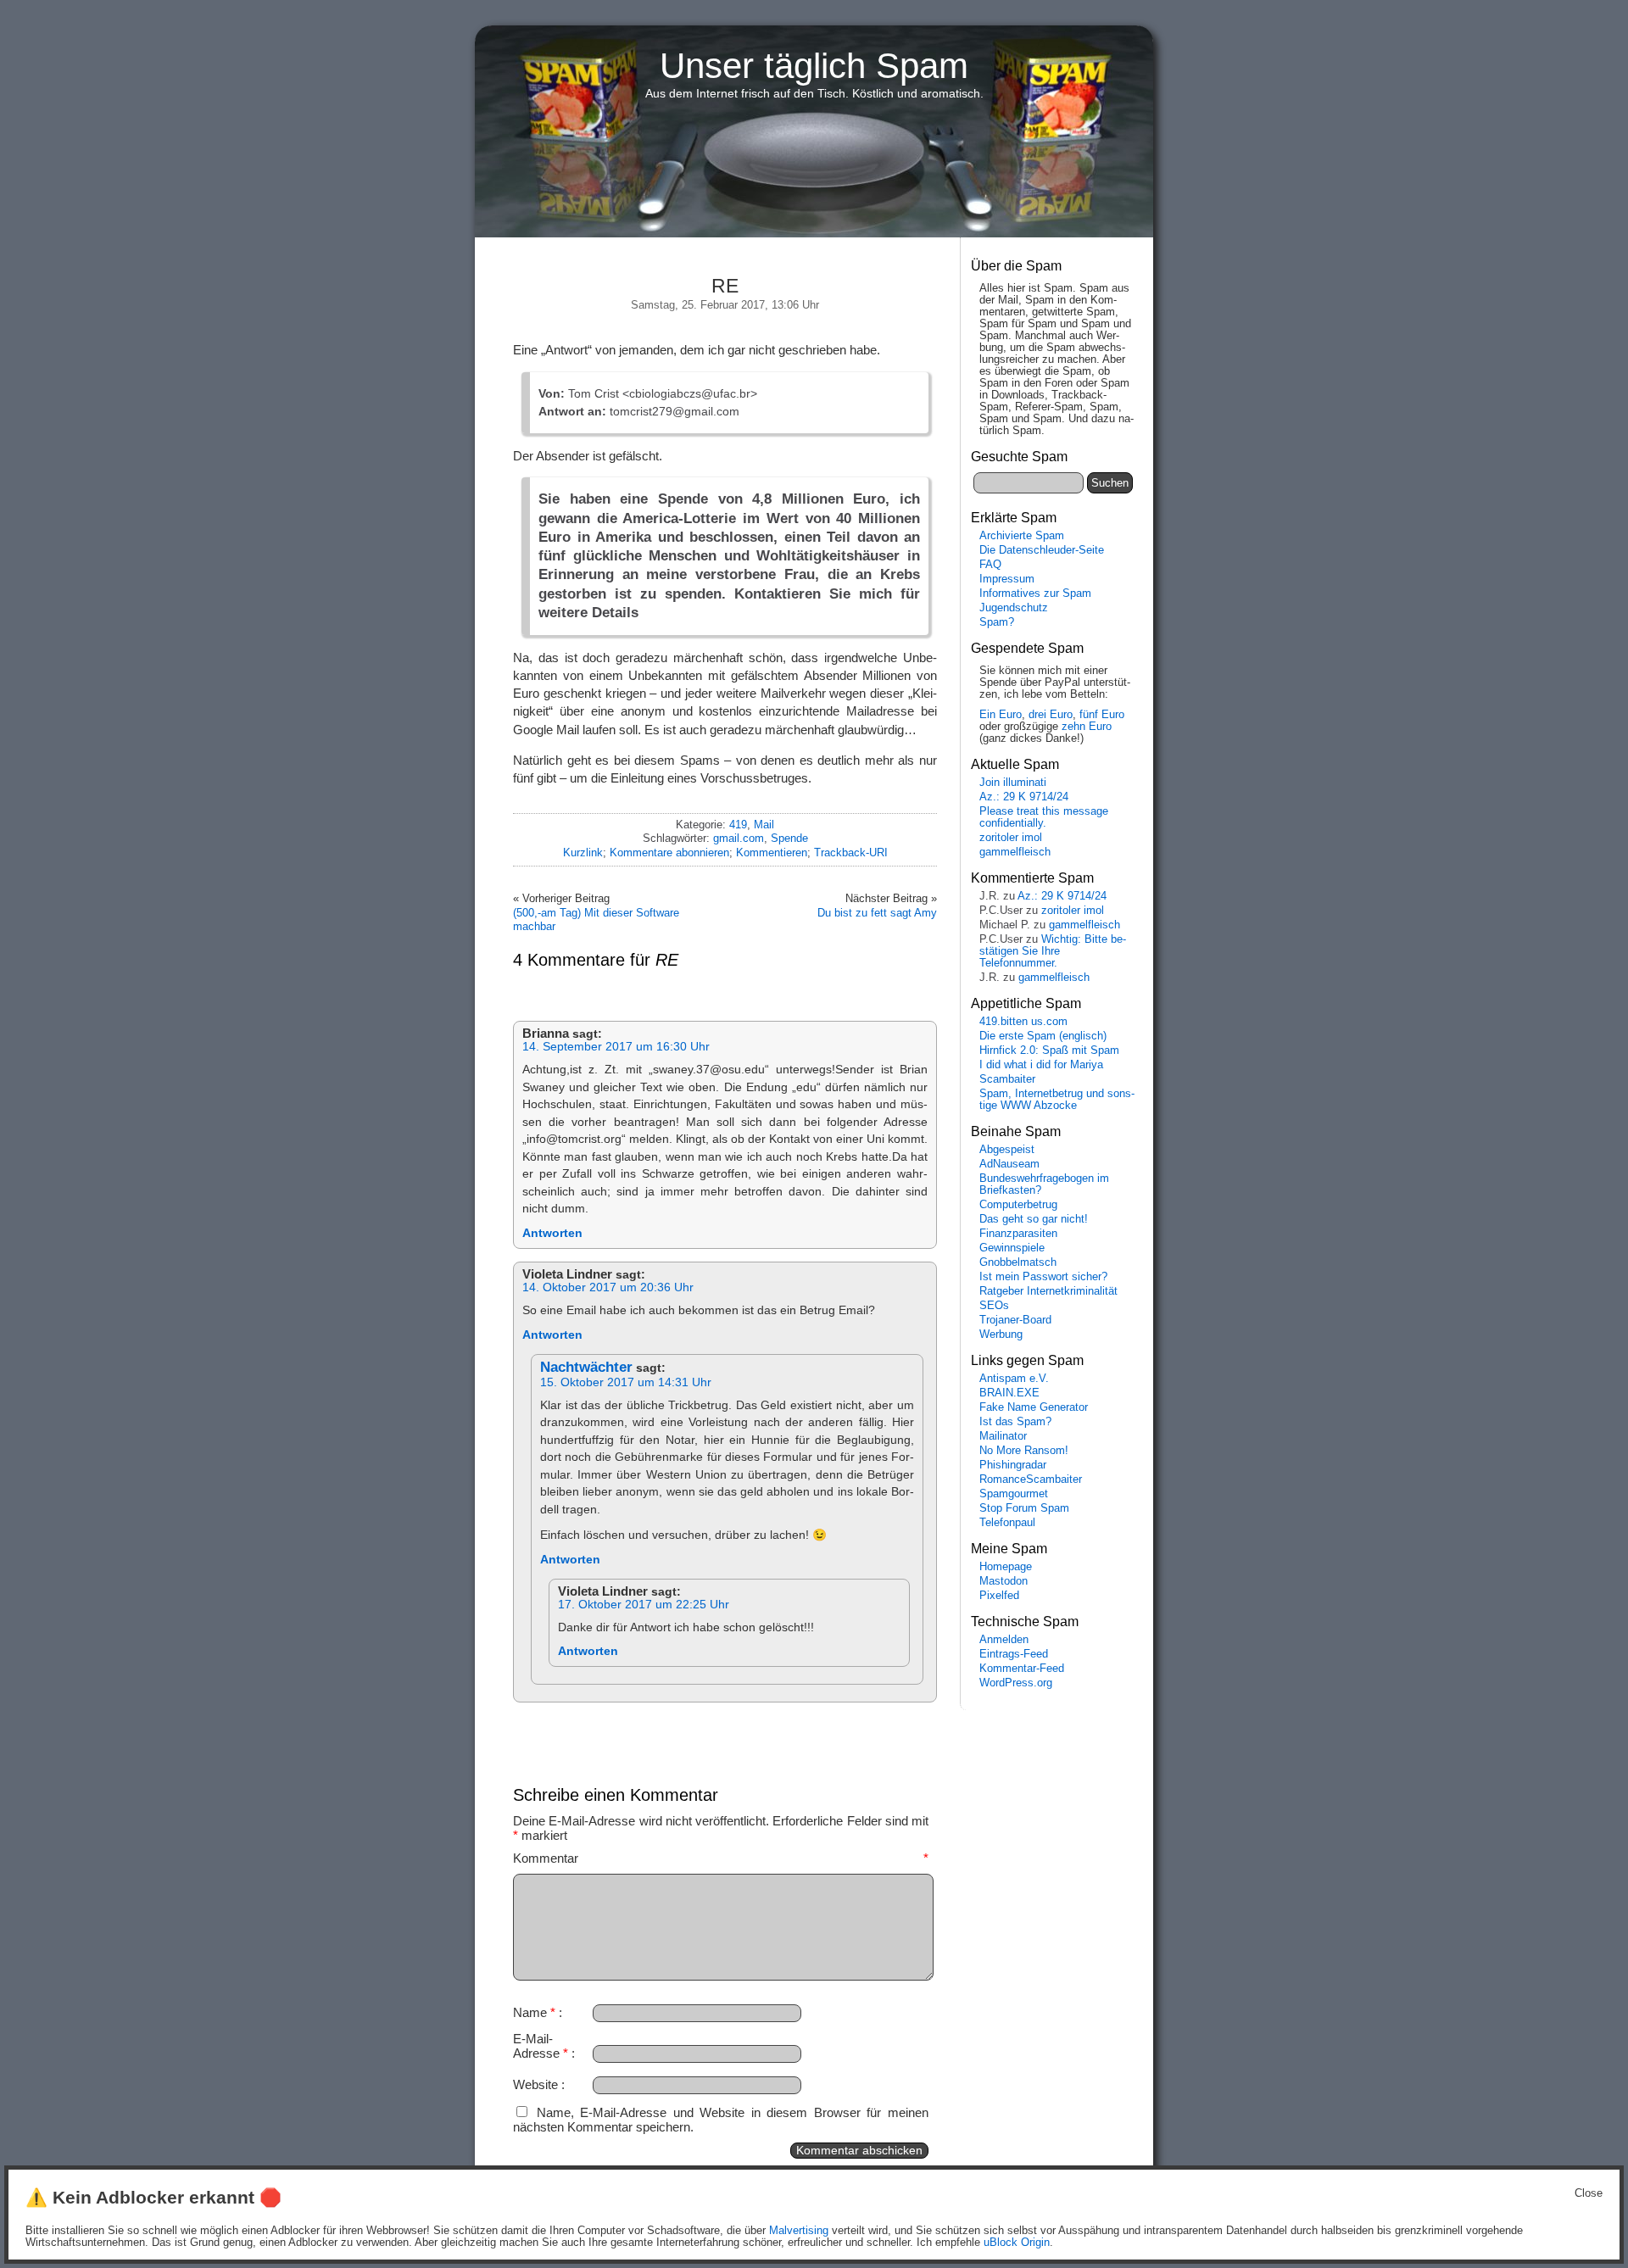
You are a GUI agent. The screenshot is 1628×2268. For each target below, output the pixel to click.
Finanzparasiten (1018, 1234)
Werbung (1001, 1335)
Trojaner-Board (1015, 1320)
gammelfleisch (1015, 852)
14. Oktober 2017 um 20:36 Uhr (608, 1287)
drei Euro (1051, 715)
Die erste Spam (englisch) (1043, 1036)
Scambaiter (1007, 1079)
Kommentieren (772, 853)
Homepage (1006, 1567)
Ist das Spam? (1015, 1422)
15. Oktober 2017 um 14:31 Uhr (626, 1382)
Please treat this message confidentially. (1044, 817)
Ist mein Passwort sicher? (1043, 1277)
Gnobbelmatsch (1018, 1262)
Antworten (552, 1233)
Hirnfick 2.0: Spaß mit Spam (1049, 1050)
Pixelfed (999, 1596)
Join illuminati (1013, 783)
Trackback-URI (851, 853)
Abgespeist (1007, 1150)
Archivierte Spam (1022, 536)
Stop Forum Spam (1024, 1508)
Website (535, 2084)
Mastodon (1004, 1581)
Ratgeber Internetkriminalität (1048, 1291)
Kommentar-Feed (1022, 1669)
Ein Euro (1001, 715)
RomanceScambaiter (1031, 1479)
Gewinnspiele (1012, 1248)
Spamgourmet (1014, 1494)
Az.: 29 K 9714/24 (1024, 797)
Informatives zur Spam (1035, 593)
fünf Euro (1102, 715)
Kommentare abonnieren (669, 853)
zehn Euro (1087, 727)
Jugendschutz (1014, 608)
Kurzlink (583, 853)
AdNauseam (1009, 1164)
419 (738, 825)
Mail (764, 825)
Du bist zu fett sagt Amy (877, 913)
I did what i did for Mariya (1041, 1065)
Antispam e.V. (1014, 1379)
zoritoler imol (1011, 838)
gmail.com (739, 838)
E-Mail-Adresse (541, 2046)
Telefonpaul (1007, 1523)
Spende (789, 838)
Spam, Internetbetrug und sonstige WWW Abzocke (1057, 1100)
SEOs (994, 1306)
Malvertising (799, 2231)
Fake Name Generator (1034, 1407)
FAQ (990, 565)
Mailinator (1003, 1436)
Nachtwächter (586, 1367)
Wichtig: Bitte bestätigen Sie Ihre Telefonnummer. (1053, 951)
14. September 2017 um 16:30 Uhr (616, 1047)
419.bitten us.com (1023, 1022)
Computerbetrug (1018, 1205)
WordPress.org (1016, 1683)
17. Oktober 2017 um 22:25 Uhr (644, 1605)
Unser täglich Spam (814, 66)
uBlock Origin (1017, 2243)
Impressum (1007, 579)
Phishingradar (1013, 1465)
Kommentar (721, 1858)
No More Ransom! (1024, 1451)
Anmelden (1004, 1640)
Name (534, 2012)
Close (1589, 2193)
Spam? (997, 622)
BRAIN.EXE (1009, 1393)
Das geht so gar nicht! (1034, 1219)
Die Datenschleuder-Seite (1042, 550)
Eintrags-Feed (1014, 1654)
